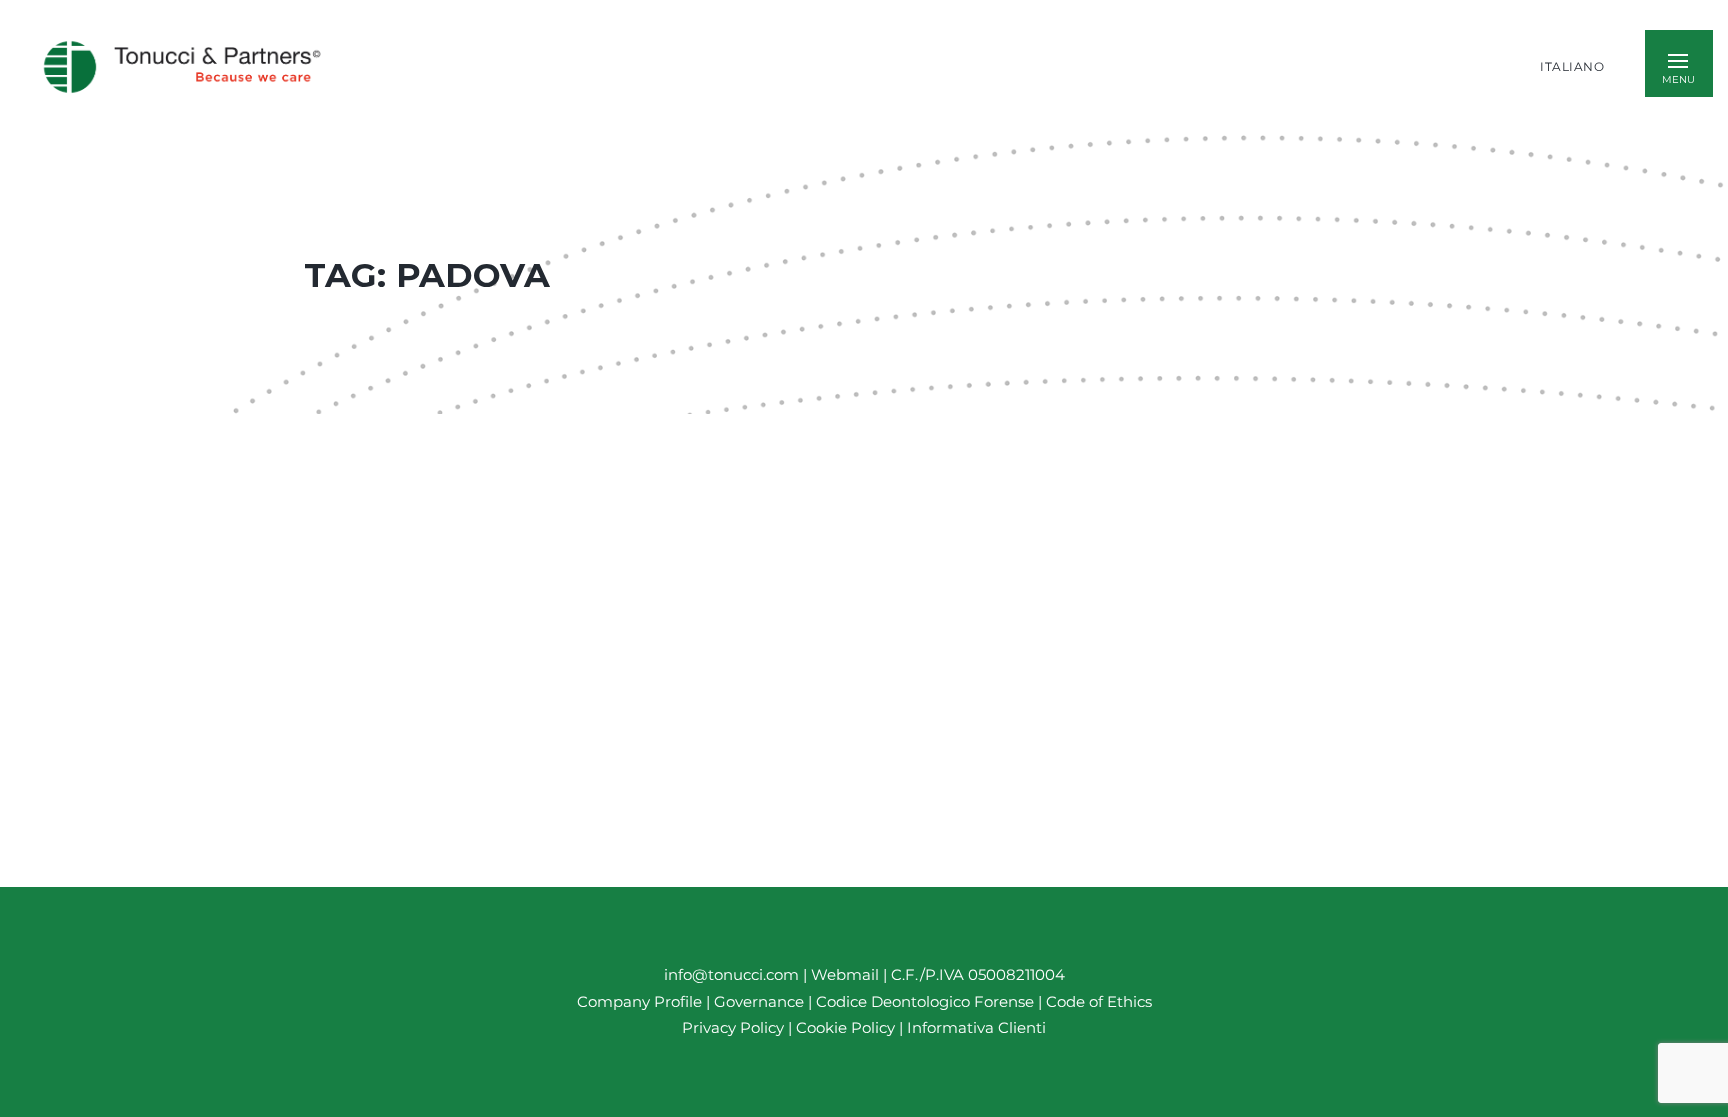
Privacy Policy (733, 1027)
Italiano (1572, 67)
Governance (761, 1001)
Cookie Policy (845, 1027)
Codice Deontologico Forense (927, 1001)
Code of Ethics (1099, 1001)
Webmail (845, 974)
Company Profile (639, 1001)
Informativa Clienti (974, 1027)
